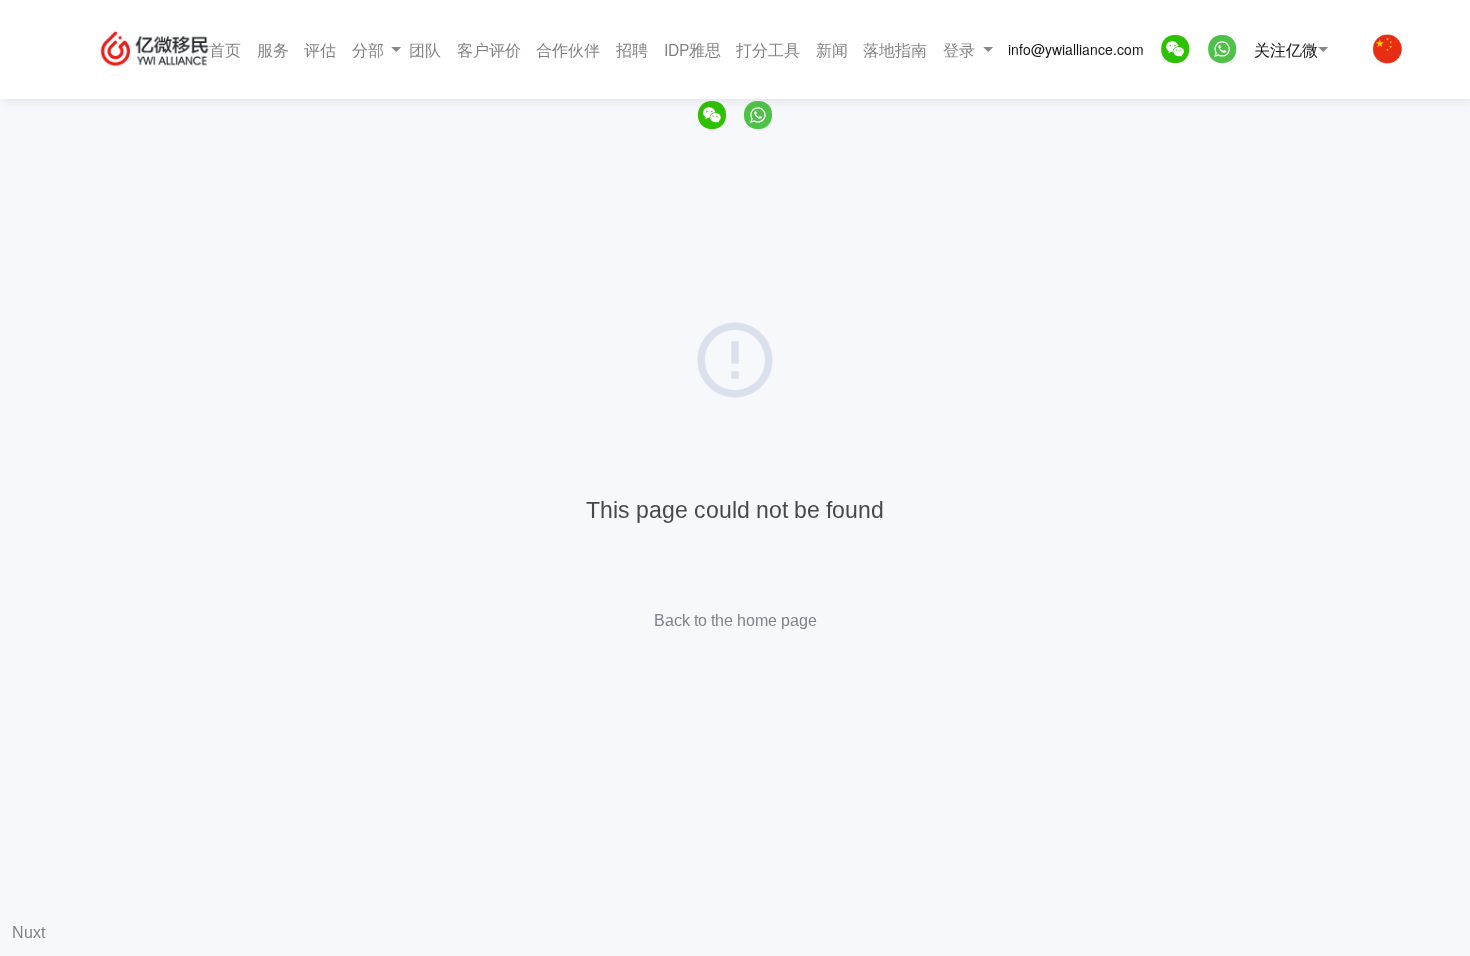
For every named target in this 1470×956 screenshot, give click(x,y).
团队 (425, 49)
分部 (368, 49)
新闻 (832, 49)
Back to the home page (735, 620)
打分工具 (768, 49)
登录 (959, 49)
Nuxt (28, 932)
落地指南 (895, 49)
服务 (273, 49)
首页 (225, 49)
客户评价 (489, 49)
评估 (320, 49)
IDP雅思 (692, 49)
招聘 (632, 49)
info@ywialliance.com (1076, 49)
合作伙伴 (568, 49)
